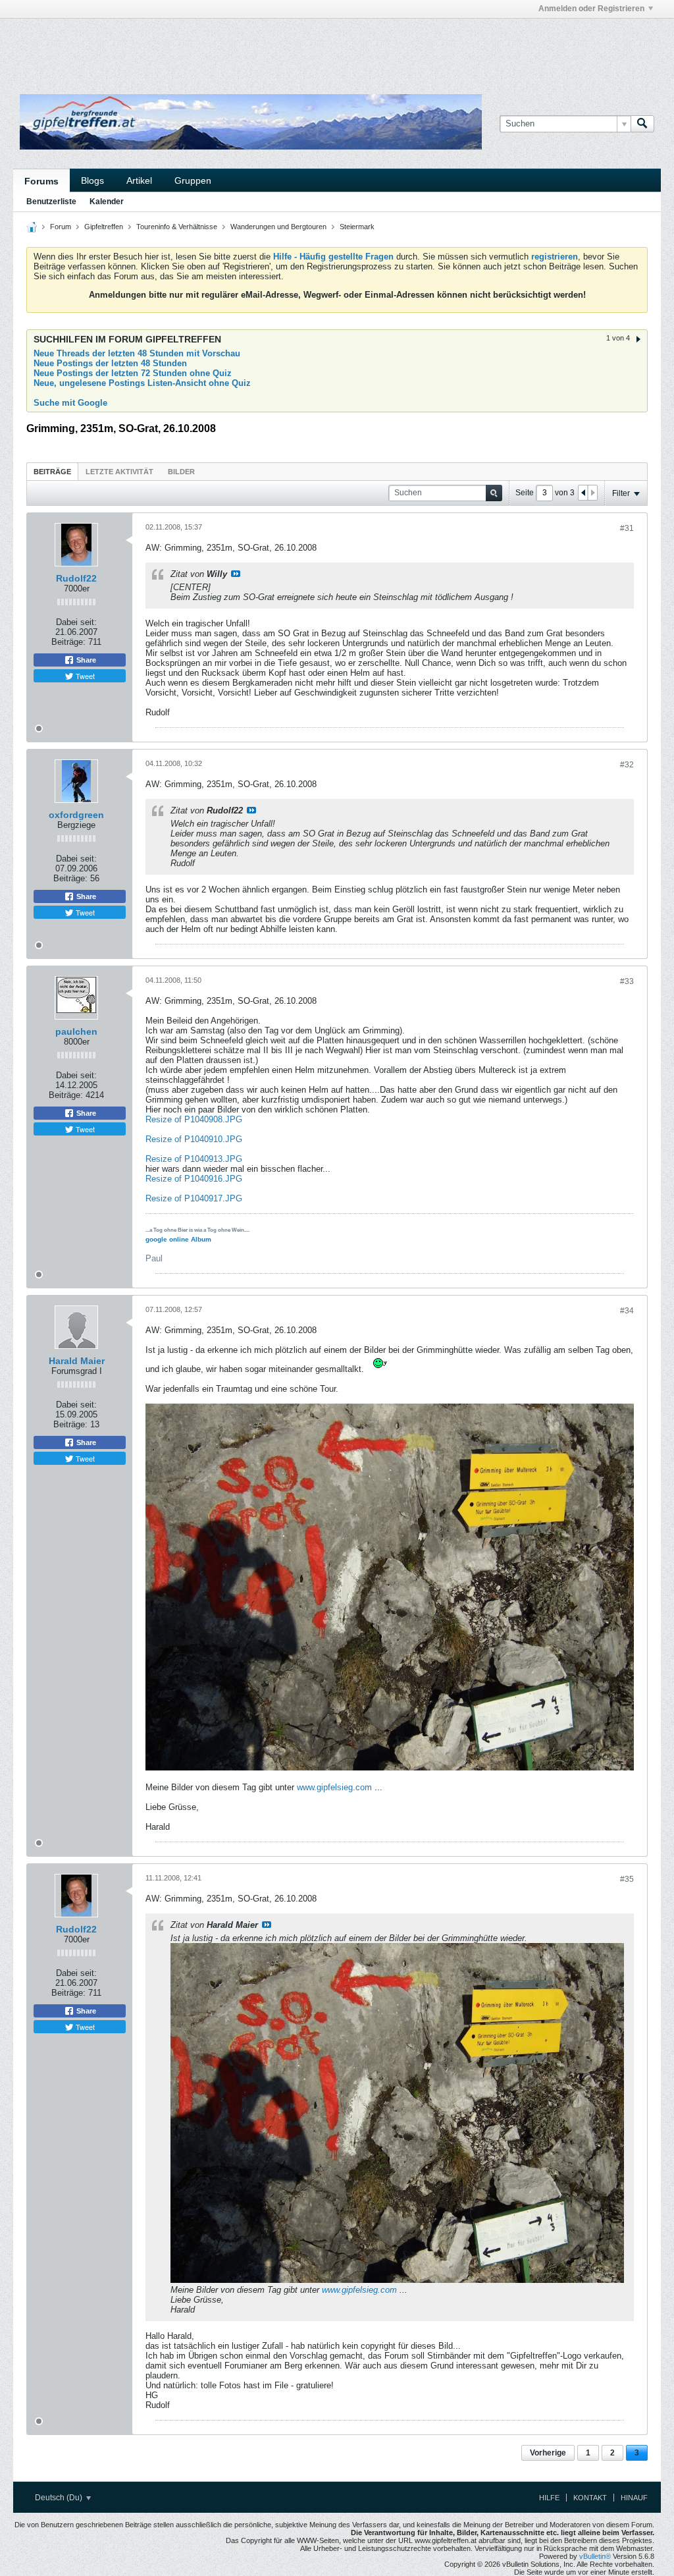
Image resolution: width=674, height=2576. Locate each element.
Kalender (107, 202)
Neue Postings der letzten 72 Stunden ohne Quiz (133, 373)
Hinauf (634, 2498)
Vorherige (548, 2453)
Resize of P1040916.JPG (194, 1179)
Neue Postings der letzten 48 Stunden (110, 363)
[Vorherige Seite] (583, 493)
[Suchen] (642, 124)
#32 (627, 765)
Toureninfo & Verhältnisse (177, 227)
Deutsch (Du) (60, 2498)
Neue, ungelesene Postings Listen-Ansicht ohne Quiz (142, 383)
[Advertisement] (175, 48)
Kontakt (590, 2498)
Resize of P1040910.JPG (194, 1139)
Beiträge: (68, 642)
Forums (41, 181)
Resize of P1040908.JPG (194, 1119)
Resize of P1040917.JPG (194, 1198)
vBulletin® (595, 2556)
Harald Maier (77, 1361)
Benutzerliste (51, 202)
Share (85, 660)
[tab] (52, 471)
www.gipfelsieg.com (334, 1787)
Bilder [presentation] (181, 472)
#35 (627, 1879)
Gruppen (193, 180)
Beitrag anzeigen (236, 574)
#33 (627, 981)
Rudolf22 (76, 578)
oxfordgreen (76, 815)
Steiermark (357, 227)
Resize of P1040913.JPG (194, 1159)
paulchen (76, 1031)
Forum (61, 227)
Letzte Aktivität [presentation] (119, 472)
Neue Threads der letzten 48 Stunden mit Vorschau (137, 353)
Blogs (92, 180)
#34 (627, 1311)
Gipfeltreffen (104, 227)
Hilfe (549, 2498)
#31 (627, 528)
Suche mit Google (70, 403)
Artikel (139, 180)
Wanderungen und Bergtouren (278, 227)
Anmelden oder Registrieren (591, 9)
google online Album (178, 1239)
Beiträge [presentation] (52, 472)
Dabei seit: (76, 622)
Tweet (84, 676)
